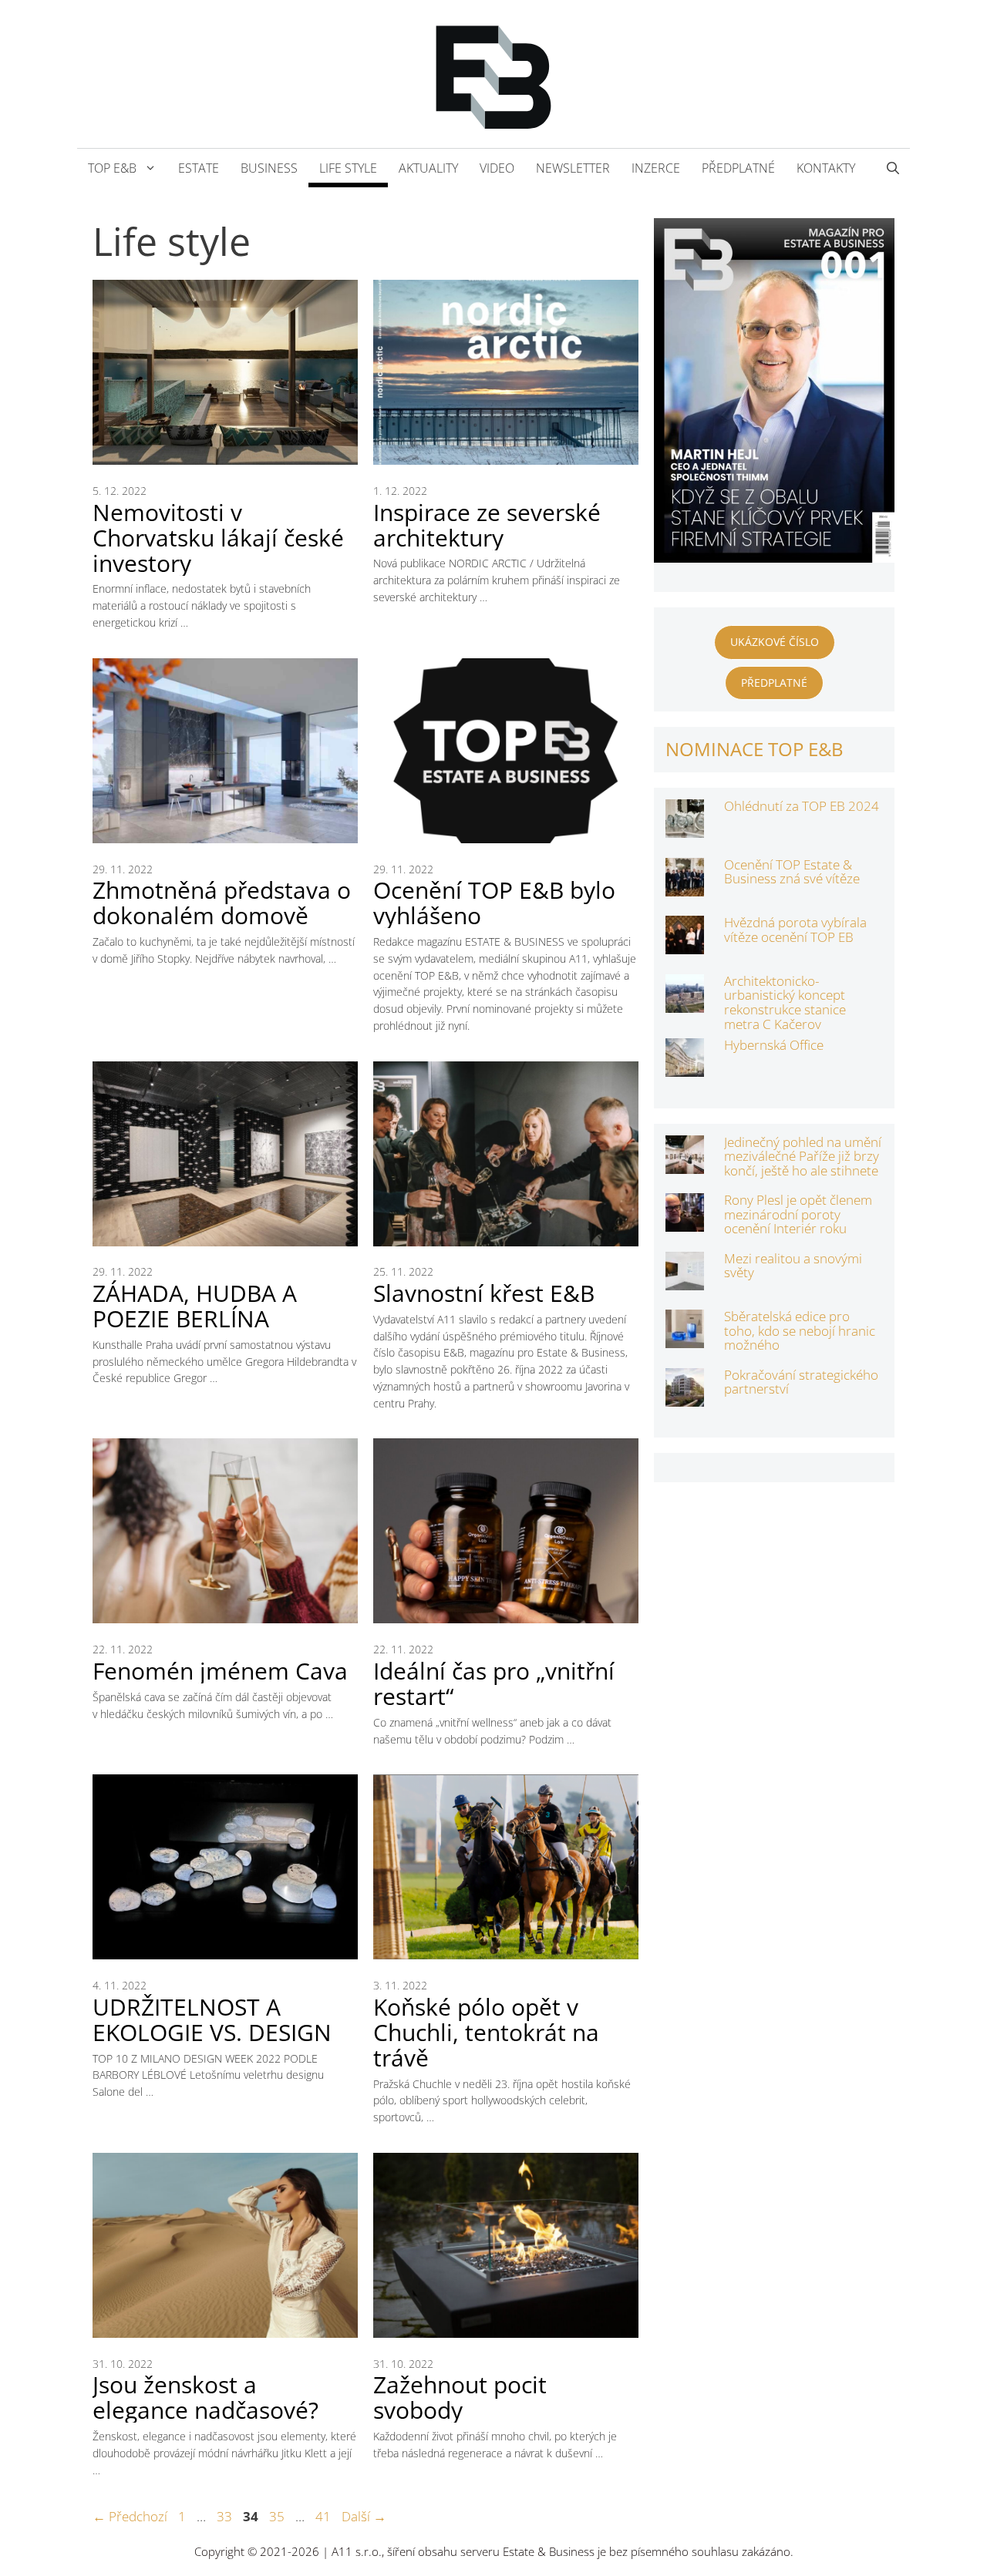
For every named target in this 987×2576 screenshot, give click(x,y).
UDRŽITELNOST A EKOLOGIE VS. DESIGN (212, 2019)
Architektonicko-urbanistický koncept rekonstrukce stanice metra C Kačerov (785, 1002)
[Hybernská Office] (685, 1066)
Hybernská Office (774, 1045)
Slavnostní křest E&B (484, 1293)
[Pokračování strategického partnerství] (685, 1396)
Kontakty (826, 168)
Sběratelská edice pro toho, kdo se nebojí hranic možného (800, 1330)
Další (364, 2516)
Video (497, 168)
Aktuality (428, 168)
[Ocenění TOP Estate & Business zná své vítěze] (685, 886)
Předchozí (130, 2516)
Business (269, 168)
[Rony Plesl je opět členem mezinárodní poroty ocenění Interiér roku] (685, 1221)
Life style (348, 168)
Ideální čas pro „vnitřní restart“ (494, 1683)
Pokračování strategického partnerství (801, 1382)
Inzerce (656, 168)
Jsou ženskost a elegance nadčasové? (205, 2397)
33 (226, 2516)
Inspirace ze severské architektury (487, 525)
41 (325, 2516)
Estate (199, 168)
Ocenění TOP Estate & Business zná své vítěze (792, 872)
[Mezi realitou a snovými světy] (685, 1279)
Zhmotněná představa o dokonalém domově (222, 903)
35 (278, 2516)
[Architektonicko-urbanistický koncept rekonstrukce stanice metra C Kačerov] (685, 1002)
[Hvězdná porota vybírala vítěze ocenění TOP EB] (685, 944)
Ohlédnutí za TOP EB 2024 (802, 806)
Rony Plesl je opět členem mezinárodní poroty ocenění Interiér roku (798, 1214)
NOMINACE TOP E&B (755, 749)
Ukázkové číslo (775, 642)
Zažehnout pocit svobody (460, 2397)
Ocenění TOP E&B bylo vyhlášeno (494, 903)
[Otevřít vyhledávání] (893, 168)
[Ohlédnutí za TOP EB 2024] (685, 827)
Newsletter (573, 168)
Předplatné (738, 168)
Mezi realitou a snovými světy (793, 1266)
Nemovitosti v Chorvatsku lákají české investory (218, 538)
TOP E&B (112, 168)
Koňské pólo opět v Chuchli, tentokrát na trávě (486, 2032)
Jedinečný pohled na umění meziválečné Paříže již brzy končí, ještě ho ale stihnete (803, 1156)
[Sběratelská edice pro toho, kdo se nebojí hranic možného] (685, 1338)
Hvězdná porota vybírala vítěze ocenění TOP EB (795, 930)
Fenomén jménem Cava (220, 1671)
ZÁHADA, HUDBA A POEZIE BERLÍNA (195, 1306)
